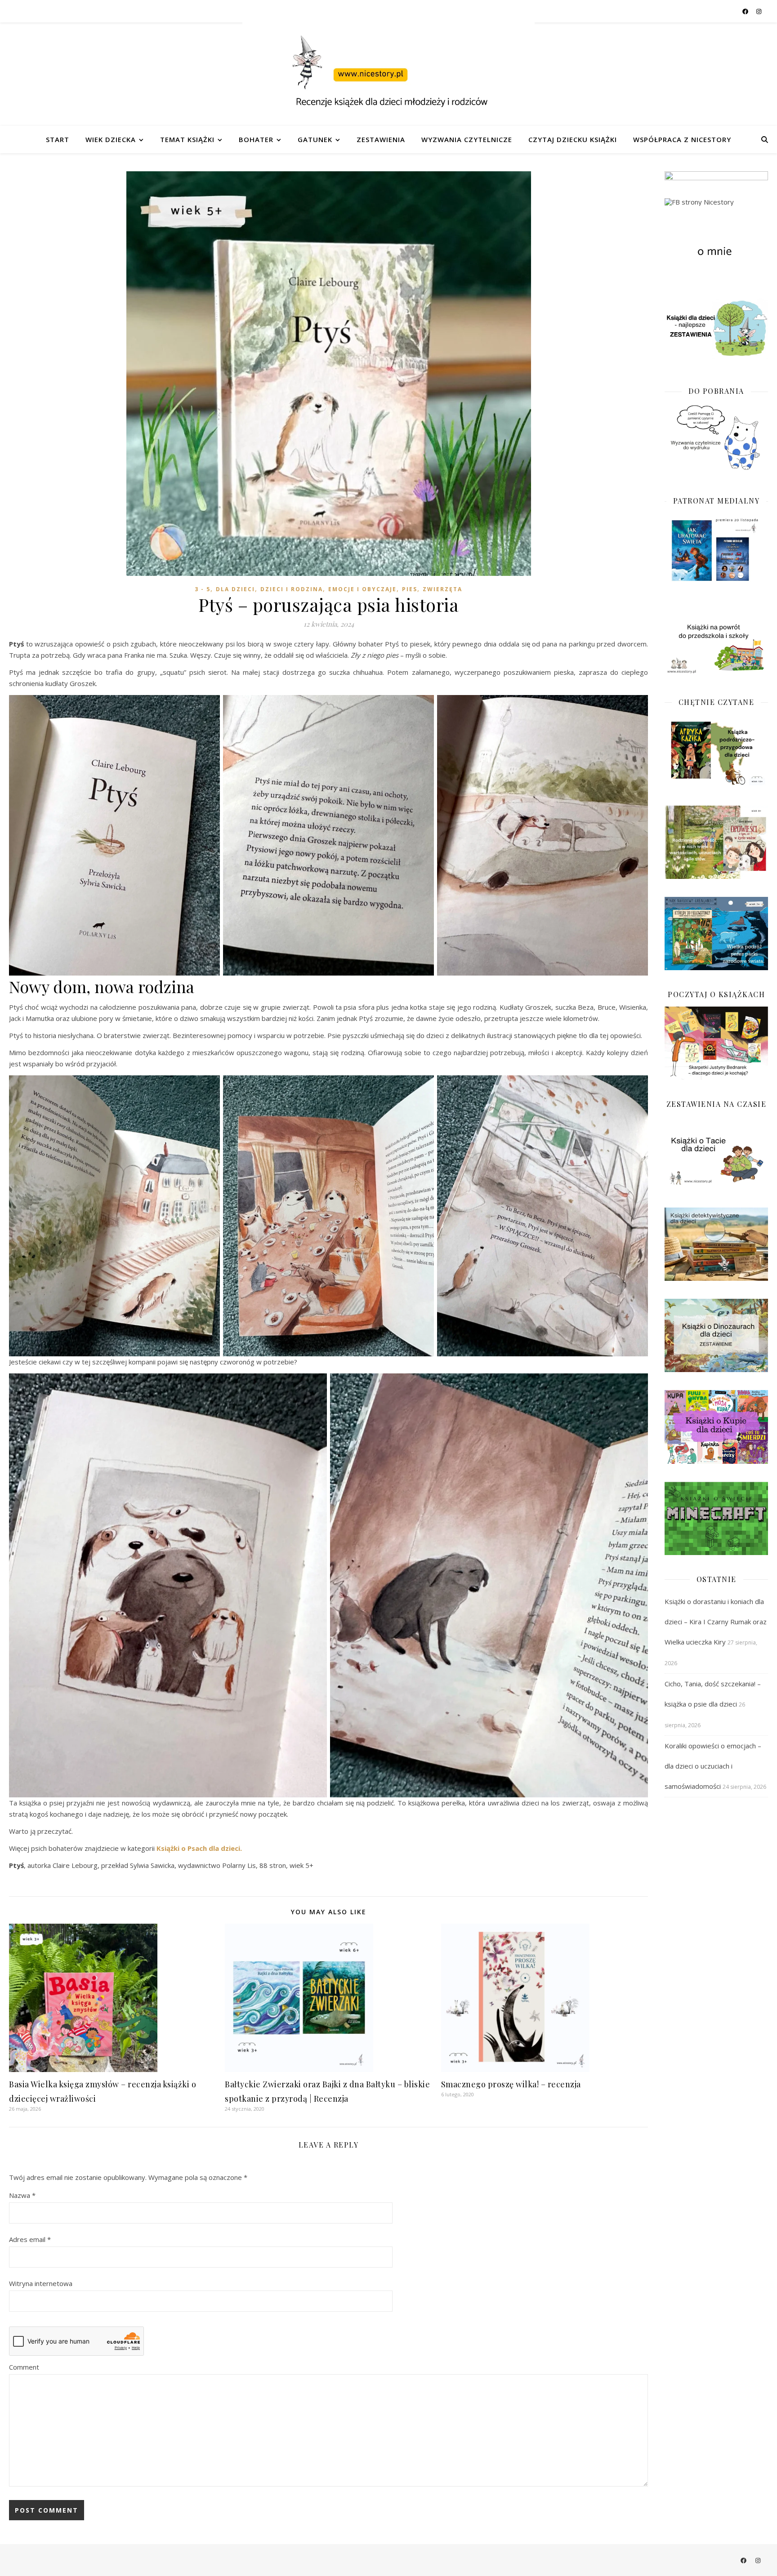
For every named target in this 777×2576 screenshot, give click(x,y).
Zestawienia (381, 139)
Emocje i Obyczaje (362, 589)
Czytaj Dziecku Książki (573, 139)
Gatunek (315, 139)
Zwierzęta (442, 589)
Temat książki (187, 139)
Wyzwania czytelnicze (467, 139)
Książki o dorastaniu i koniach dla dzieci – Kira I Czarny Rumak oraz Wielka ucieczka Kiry (716, 1622)
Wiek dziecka (111, 139)
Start (58, 139)
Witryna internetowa (41, 2283)
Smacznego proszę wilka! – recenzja (511, 2084)
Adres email (30, 2239)
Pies (410, 589)
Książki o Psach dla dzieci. (199, 1848)
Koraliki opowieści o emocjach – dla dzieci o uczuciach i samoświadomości (713, 1766)
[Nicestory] (388, 74)
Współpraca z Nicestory (682, 139)
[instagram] (759, 11)
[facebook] (746, 11)
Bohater (256, 139)
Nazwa (22, 2195)
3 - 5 (203, 589)
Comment (24, 2367)
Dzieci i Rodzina (292, 589)
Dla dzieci (235, 589)
